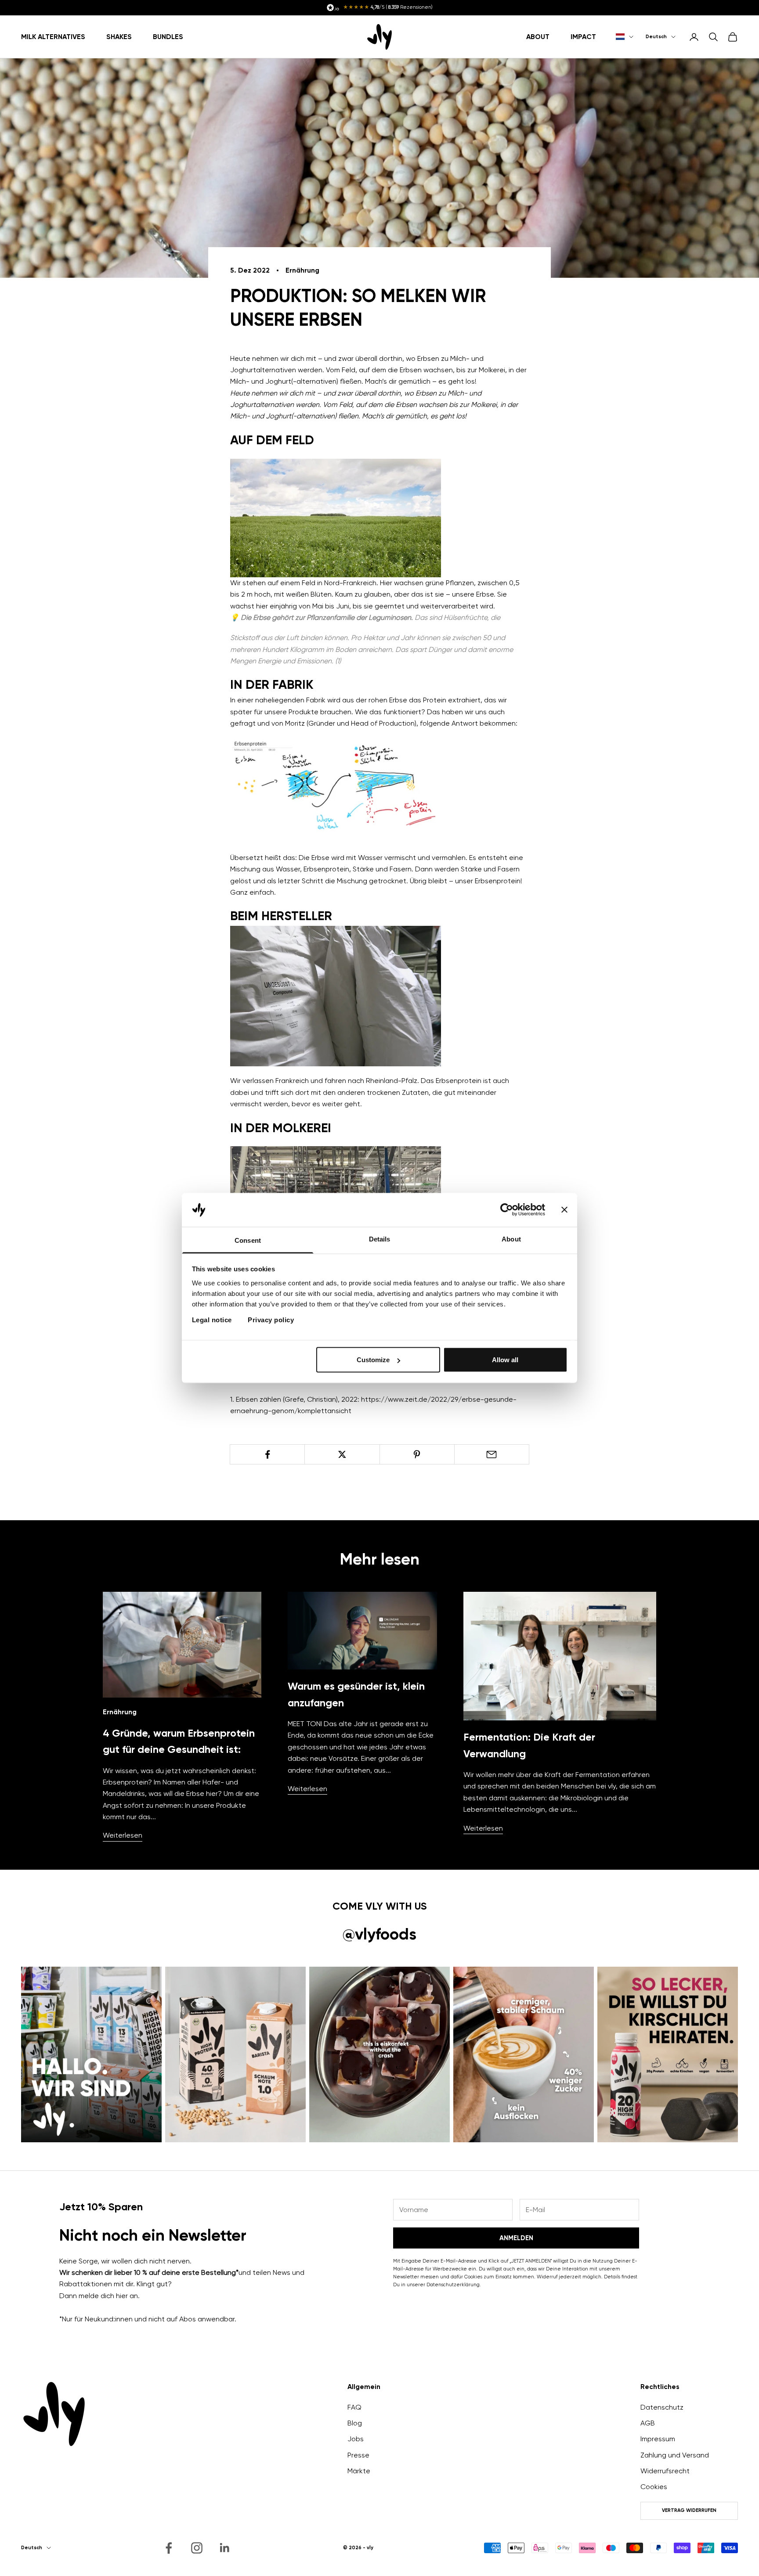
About (538, 36)
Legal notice (212, 1319)
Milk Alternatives (53, 36)
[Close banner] (564, 1210)
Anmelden (516, 2238)
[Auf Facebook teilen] (267, 1454)
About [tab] (511, 1239)
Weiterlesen (123, 1835)
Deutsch (656, 37)
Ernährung (302, 270)
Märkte (359, 2471)
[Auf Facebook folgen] (169, 2548)
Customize (373, 1360)
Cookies (654, 2487)
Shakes (119, 36)
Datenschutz (662, 2407)
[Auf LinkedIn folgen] (225, 2548)
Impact (583, 36)
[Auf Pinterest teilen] (417, 1454)
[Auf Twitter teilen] (342, 1454)
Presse (358, 2455)
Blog (355, 2423)
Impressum (658, 2439)
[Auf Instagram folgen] (197, 2548)
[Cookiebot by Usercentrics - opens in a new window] (507, 1210)
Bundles (168, 36)
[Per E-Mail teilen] (492, 1454)
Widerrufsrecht (665, 2471)
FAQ (354, 2407)
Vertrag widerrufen (689, 2510)
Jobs (356, 2439)
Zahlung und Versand (675, 2455)
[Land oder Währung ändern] (625, 37)
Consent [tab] (248, 1240)
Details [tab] (380, 1239)
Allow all (505, 1360)
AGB (648, 2423)
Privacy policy (271, 1319)
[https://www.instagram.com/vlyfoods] (91, 2054)
